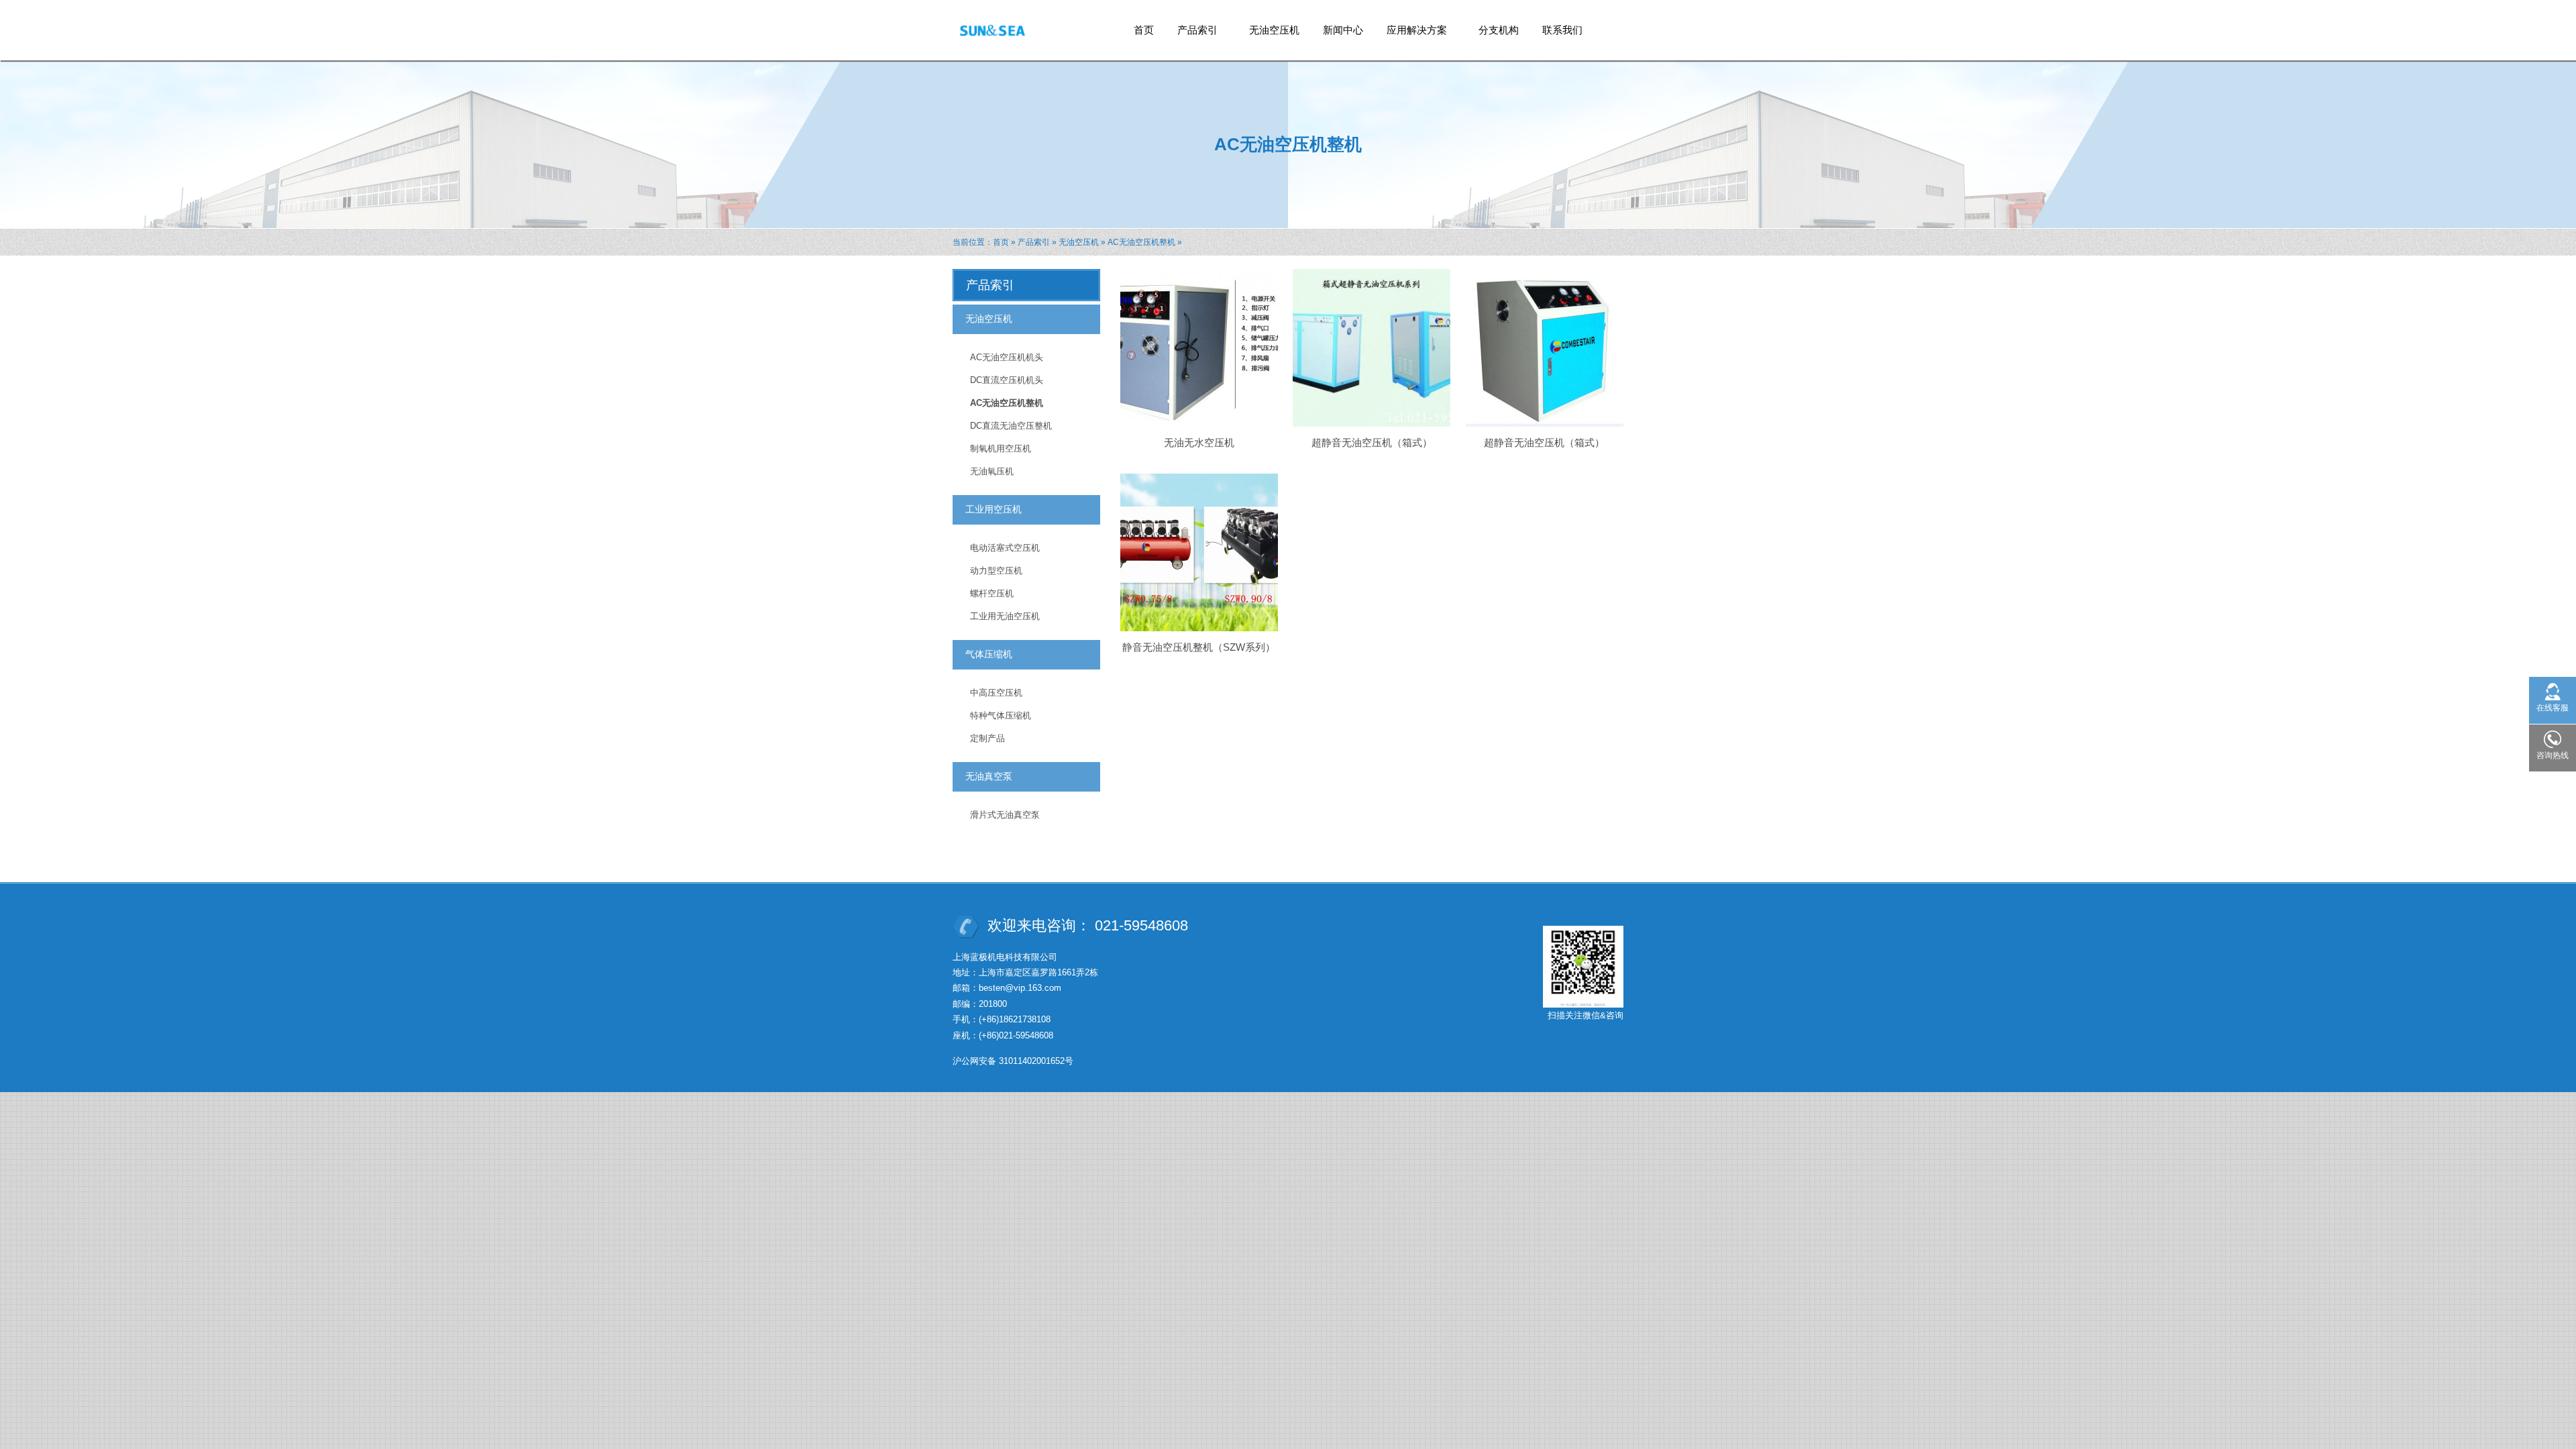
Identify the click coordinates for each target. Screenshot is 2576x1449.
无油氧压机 (992, 471)
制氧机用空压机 (1001, 448)
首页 (1144, 30)
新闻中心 (1343, 30)
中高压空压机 (996, 693)
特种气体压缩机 (1001, 715)
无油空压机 (1274, 30)
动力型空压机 (996, 571)
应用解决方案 (1412, 34)
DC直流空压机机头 (1007, 380)
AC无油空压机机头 (1007, 357)
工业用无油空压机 (1005, 616)
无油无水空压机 (1199, 442)
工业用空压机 (994, 509)
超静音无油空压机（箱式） (1372, 442)
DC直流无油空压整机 (1011, 426)
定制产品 (987, 738)
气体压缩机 (989, 654)
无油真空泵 (989, 776)
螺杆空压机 (992, 593)
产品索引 (1192, 34)
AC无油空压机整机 (1141, 242)
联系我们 (1562, 30)
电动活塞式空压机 (1005, 548)
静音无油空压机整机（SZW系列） (1199, 647)
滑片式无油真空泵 (1005, 815)
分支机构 (1499, 30)
